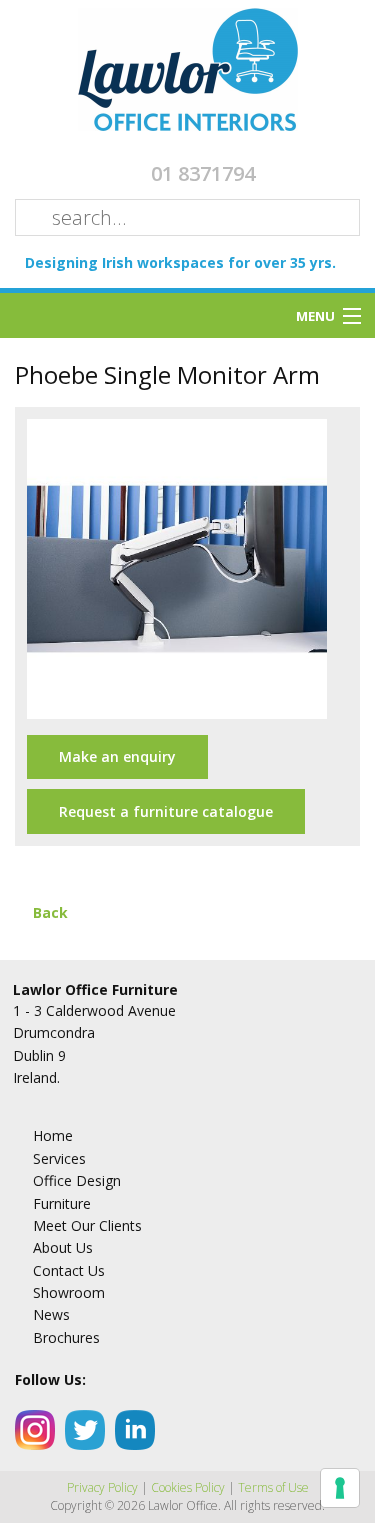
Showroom (69, 1292)
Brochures (66, 1337)
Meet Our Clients (87, 1225)
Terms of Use (273, 1487)
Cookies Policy (188, 1487)
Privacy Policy (102, 1487)
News (51, 1314)
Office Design (77, 1180)
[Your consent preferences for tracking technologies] (340, 1488)
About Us (63, 1247)
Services (59, 1158)
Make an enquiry (117, 756)
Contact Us (69, 1270)
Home (53, 1135)
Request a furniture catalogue (166, 811)
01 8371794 (203, 173)
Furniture (62, 1203)
